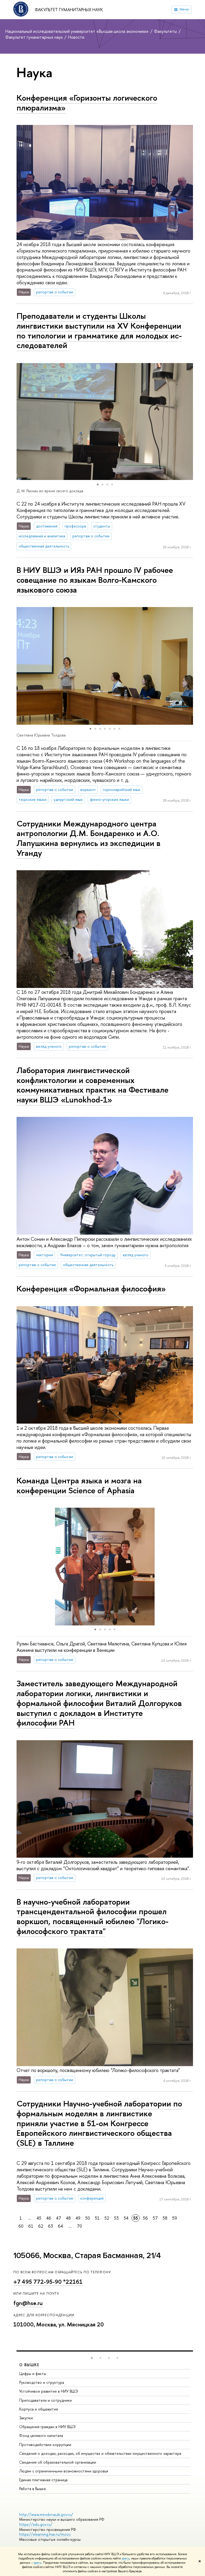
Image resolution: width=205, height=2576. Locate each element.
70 (79, 2226)
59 (175, 2218)
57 (155, 2218)
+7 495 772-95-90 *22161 (48, 2282)
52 (107, 2218)
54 (126, 2218)
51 (97, 2218)
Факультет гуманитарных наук (69, 10)
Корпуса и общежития (39, 2409)
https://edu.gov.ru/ (36, 2524)
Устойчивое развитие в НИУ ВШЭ (49, 2391)
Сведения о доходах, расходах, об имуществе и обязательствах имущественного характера (100, 2453)
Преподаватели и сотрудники (46, 2400)
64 (60, 2226)
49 (78, 2218)
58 (165, 2218)
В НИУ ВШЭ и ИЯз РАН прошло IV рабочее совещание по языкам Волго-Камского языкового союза (95, 580)
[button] (21, 422)
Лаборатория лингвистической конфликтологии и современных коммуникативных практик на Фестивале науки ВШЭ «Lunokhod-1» (92, 1085)
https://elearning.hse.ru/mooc (45, 2534)
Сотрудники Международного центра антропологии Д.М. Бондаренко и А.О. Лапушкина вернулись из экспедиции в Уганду (88, 838)
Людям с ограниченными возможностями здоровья (64, 2471)
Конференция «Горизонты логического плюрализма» (87, 103)
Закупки (26, 2418)
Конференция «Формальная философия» (91, 1289)
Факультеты (166, 31)
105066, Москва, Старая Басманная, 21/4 (87, 2256)
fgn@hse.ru (28, 2303)
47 (59, 2218)
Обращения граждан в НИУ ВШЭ (47, 2427)
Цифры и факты (33, 2374)
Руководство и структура (42, 2382)
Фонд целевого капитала (41, 2435)
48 (68, 2218)
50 (88, 2218)
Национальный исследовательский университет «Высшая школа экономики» (78, 31)
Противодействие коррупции (45, 2445)
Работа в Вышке (33, 2489)
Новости (76, 37)
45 (39, 2218)
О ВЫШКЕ (29, 2365)
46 (49, 2218)
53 (116, 2218)
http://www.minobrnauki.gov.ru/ (46, 2514)
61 (31, 2226)
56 (145, 2218)
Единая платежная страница (43, 2480)
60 (21, 2226)
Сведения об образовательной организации (58, 2462)
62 (41, 2226)
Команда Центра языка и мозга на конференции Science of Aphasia (79, 1485)
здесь (126, 2558)
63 (51, 2226)
